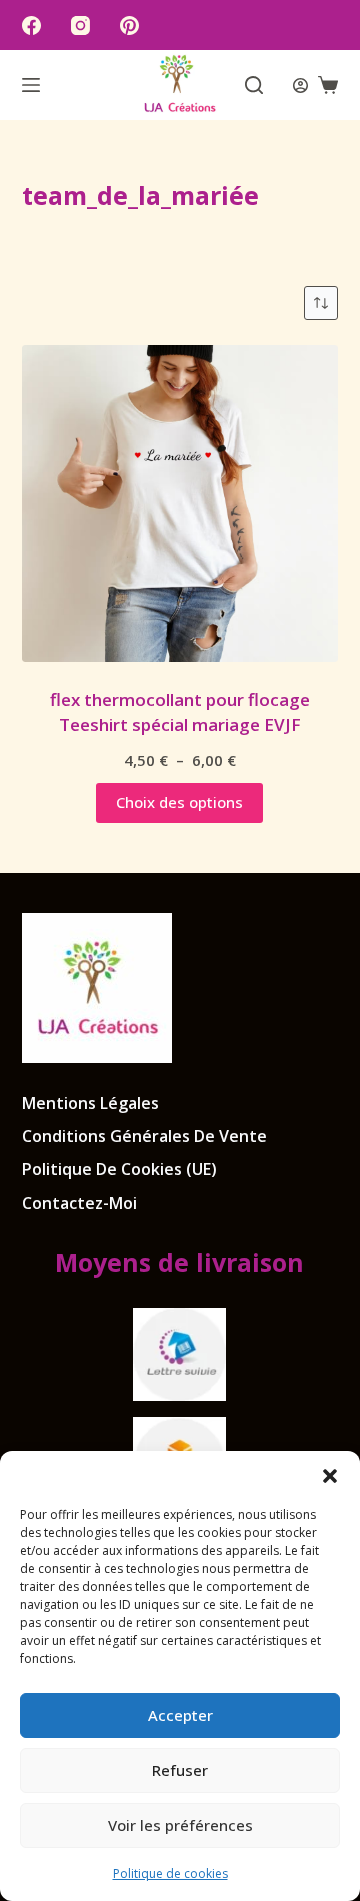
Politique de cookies (170, 1873)
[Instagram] (80, 25)
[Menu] (31, 85)
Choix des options (179, 802)
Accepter (180, 1715)
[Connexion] (300, 85)
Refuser (180, 1770)
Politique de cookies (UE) (119, 1169)
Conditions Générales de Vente (144, 1136)
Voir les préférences (180, 1825)
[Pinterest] (129, 25)
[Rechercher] (254, 85)
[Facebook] (31, 25)
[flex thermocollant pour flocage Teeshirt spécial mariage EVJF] (180, 503)
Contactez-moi (79, 1203)
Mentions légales (90, 1103)
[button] (330, 1476)
